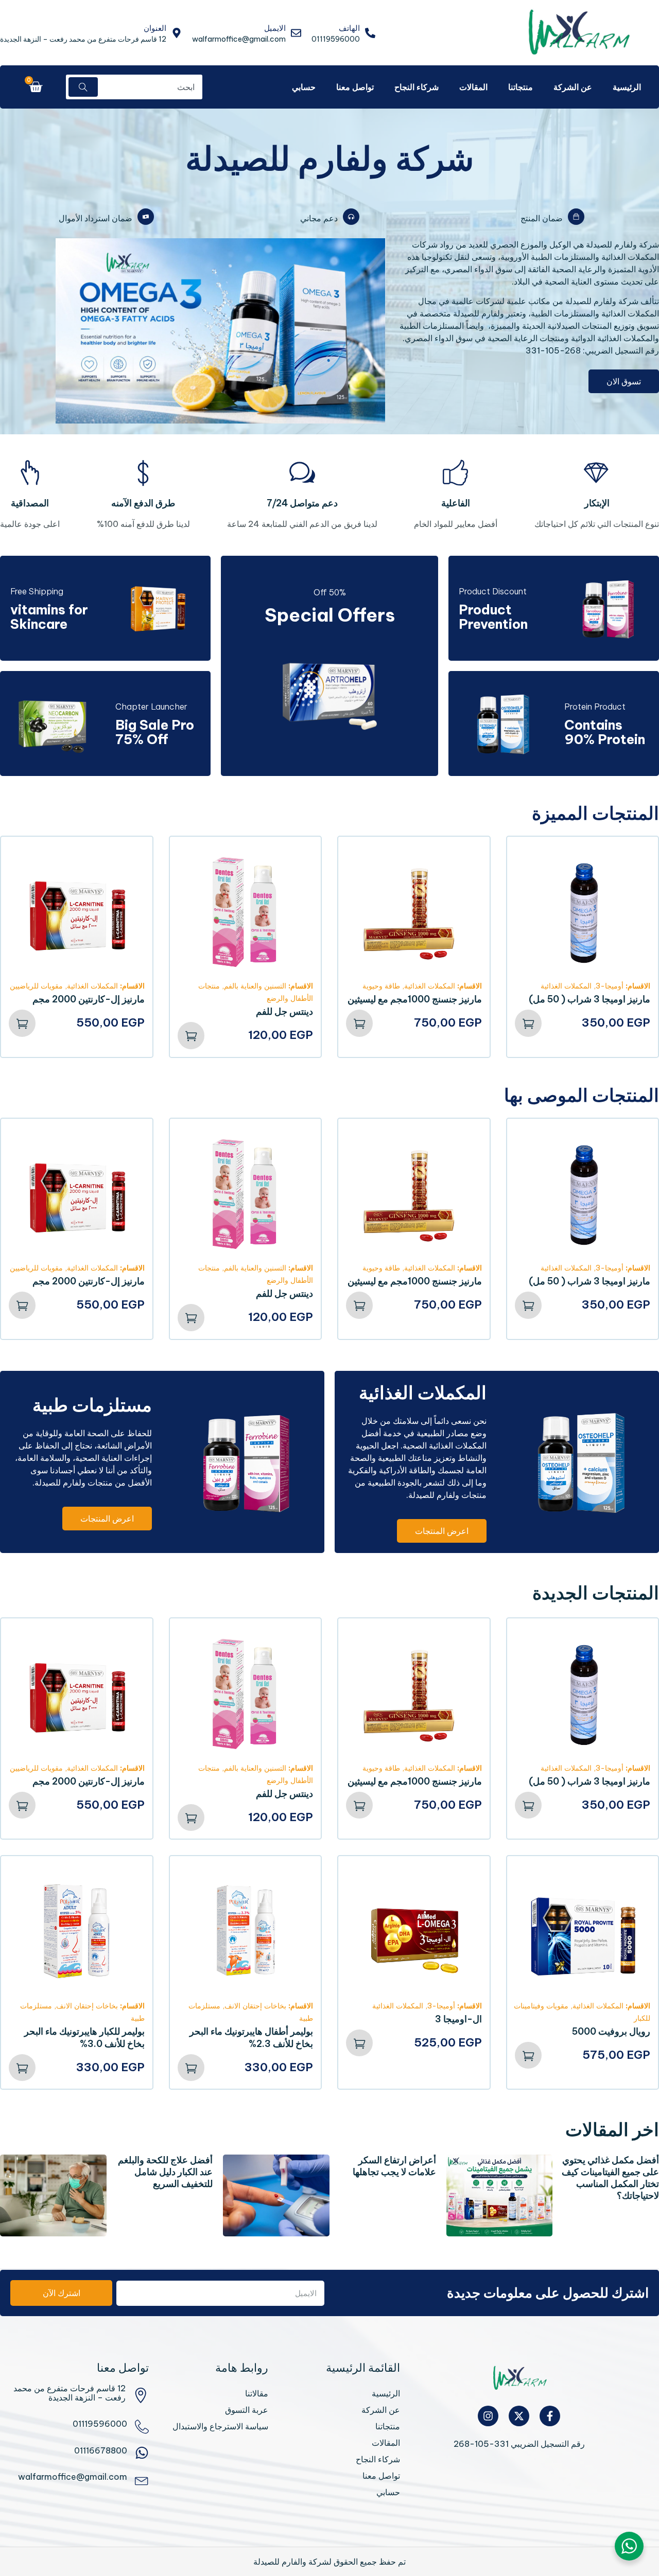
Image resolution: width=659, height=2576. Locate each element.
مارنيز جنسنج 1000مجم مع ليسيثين (415, 999)
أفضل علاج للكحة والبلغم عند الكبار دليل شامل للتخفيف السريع (165, 2172)
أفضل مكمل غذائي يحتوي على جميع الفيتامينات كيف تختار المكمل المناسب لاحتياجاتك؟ (610, 2178)
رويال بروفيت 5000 (611, 2031)
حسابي (304, 87)
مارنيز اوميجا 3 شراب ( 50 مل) (589, 999)
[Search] (83, 87)
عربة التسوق (247, 2410)
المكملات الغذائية (566, 986)
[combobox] (151, 87)
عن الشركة (573, 87)
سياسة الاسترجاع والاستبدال (220, 2426)
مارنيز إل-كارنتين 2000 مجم (89, 999)
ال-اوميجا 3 (458, 2019)
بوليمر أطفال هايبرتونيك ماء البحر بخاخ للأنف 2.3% (251, 2037)
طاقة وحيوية (381, 986)
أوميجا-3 (610, 986)
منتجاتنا (521, 87)
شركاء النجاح (417, 87)
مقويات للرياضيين (36, 986)
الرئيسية (627, 87)
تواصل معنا (355, 87)
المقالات (473, 87)
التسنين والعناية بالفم (255, 986)
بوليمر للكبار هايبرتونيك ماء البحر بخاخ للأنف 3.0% (84, 2037)
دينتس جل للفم (284, 1011)
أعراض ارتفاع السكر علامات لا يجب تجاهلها (394, 2166)
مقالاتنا (257, 2393)
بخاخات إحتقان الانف (255, 2006)
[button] (528, 1023)
